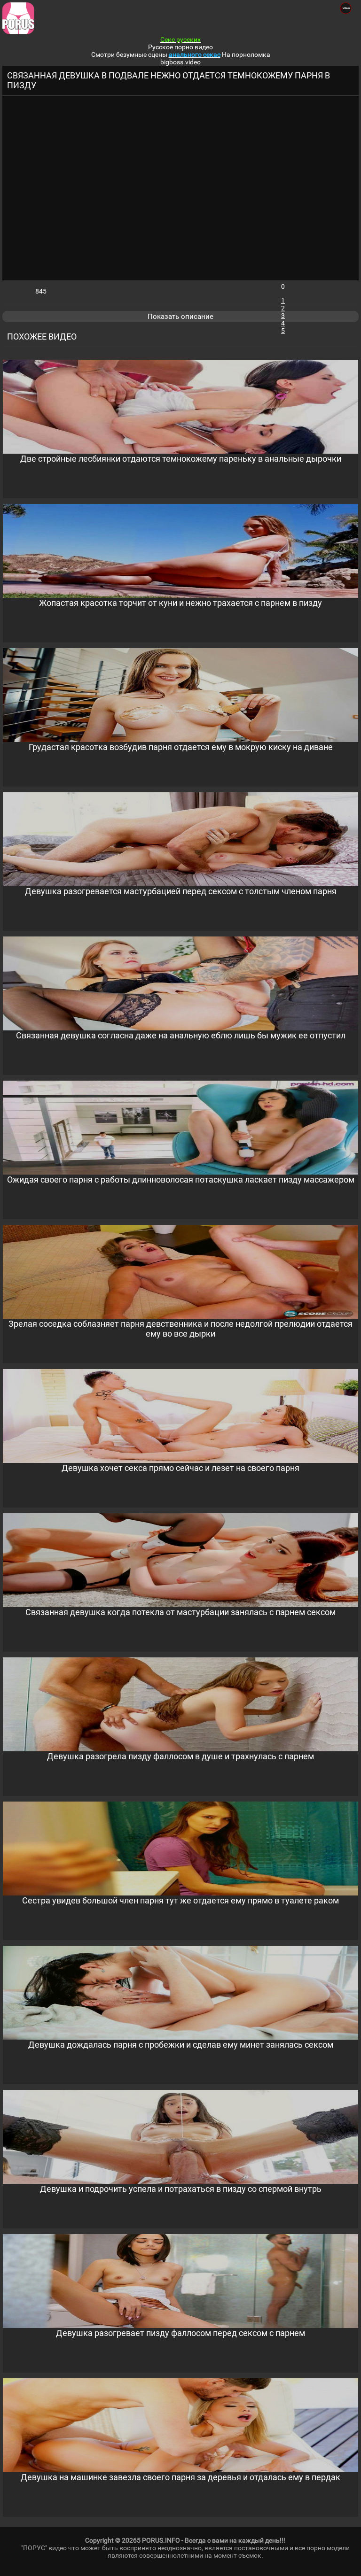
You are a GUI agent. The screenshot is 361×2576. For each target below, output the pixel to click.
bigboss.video (180, 62)
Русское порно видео (180, 47)
